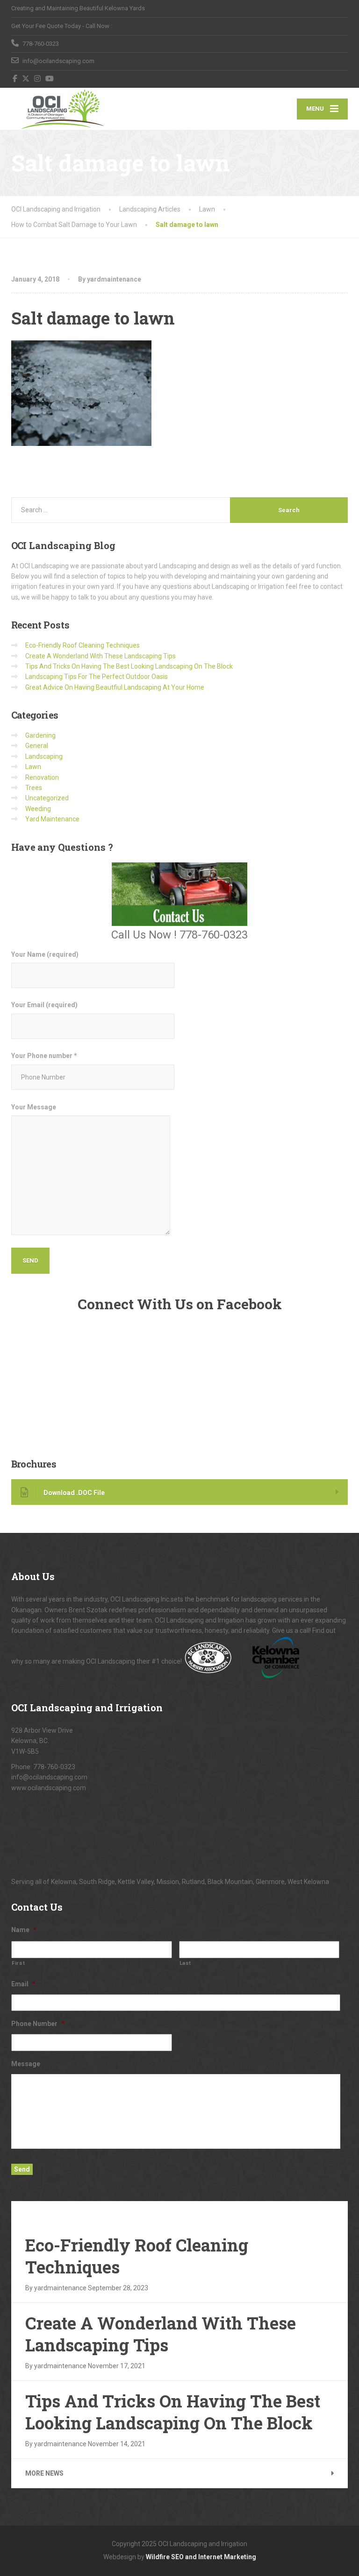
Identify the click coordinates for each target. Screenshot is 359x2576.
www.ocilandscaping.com (49, 1788)
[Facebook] (15, 78)
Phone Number (38, 2024)
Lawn (33, 767)
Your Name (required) (45, 954)
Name (24, 1930)
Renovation (42, 777)
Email (23, 1984)
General (37, 746)
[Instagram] (38, 78)
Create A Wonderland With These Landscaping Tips (101, 656)
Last (186, 1963)
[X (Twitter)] (26, 78)
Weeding (38, 809)
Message (26, 2064)
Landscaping (44, 756)
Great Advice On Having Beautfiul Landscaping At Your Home (115, 687)
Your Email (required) (44, 1005)
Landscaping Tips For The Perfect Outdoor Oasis (97, 677)
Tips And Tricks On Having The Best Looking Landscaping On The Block (129, 666)
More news (44, 2473)
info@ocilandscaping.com (49, 1777)
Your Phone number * (44, 1056)
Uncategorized (47, 798)
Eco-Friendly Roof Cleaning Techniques (83, 645)
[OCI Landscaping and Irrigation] (62, 109)
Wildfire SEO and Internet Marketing (201, 2557)
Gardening (40, 735)
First (18, 1963)
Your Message (34, 1107)
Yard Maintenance (52, 819)
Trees (34, 788)
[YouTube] (50, 78)
